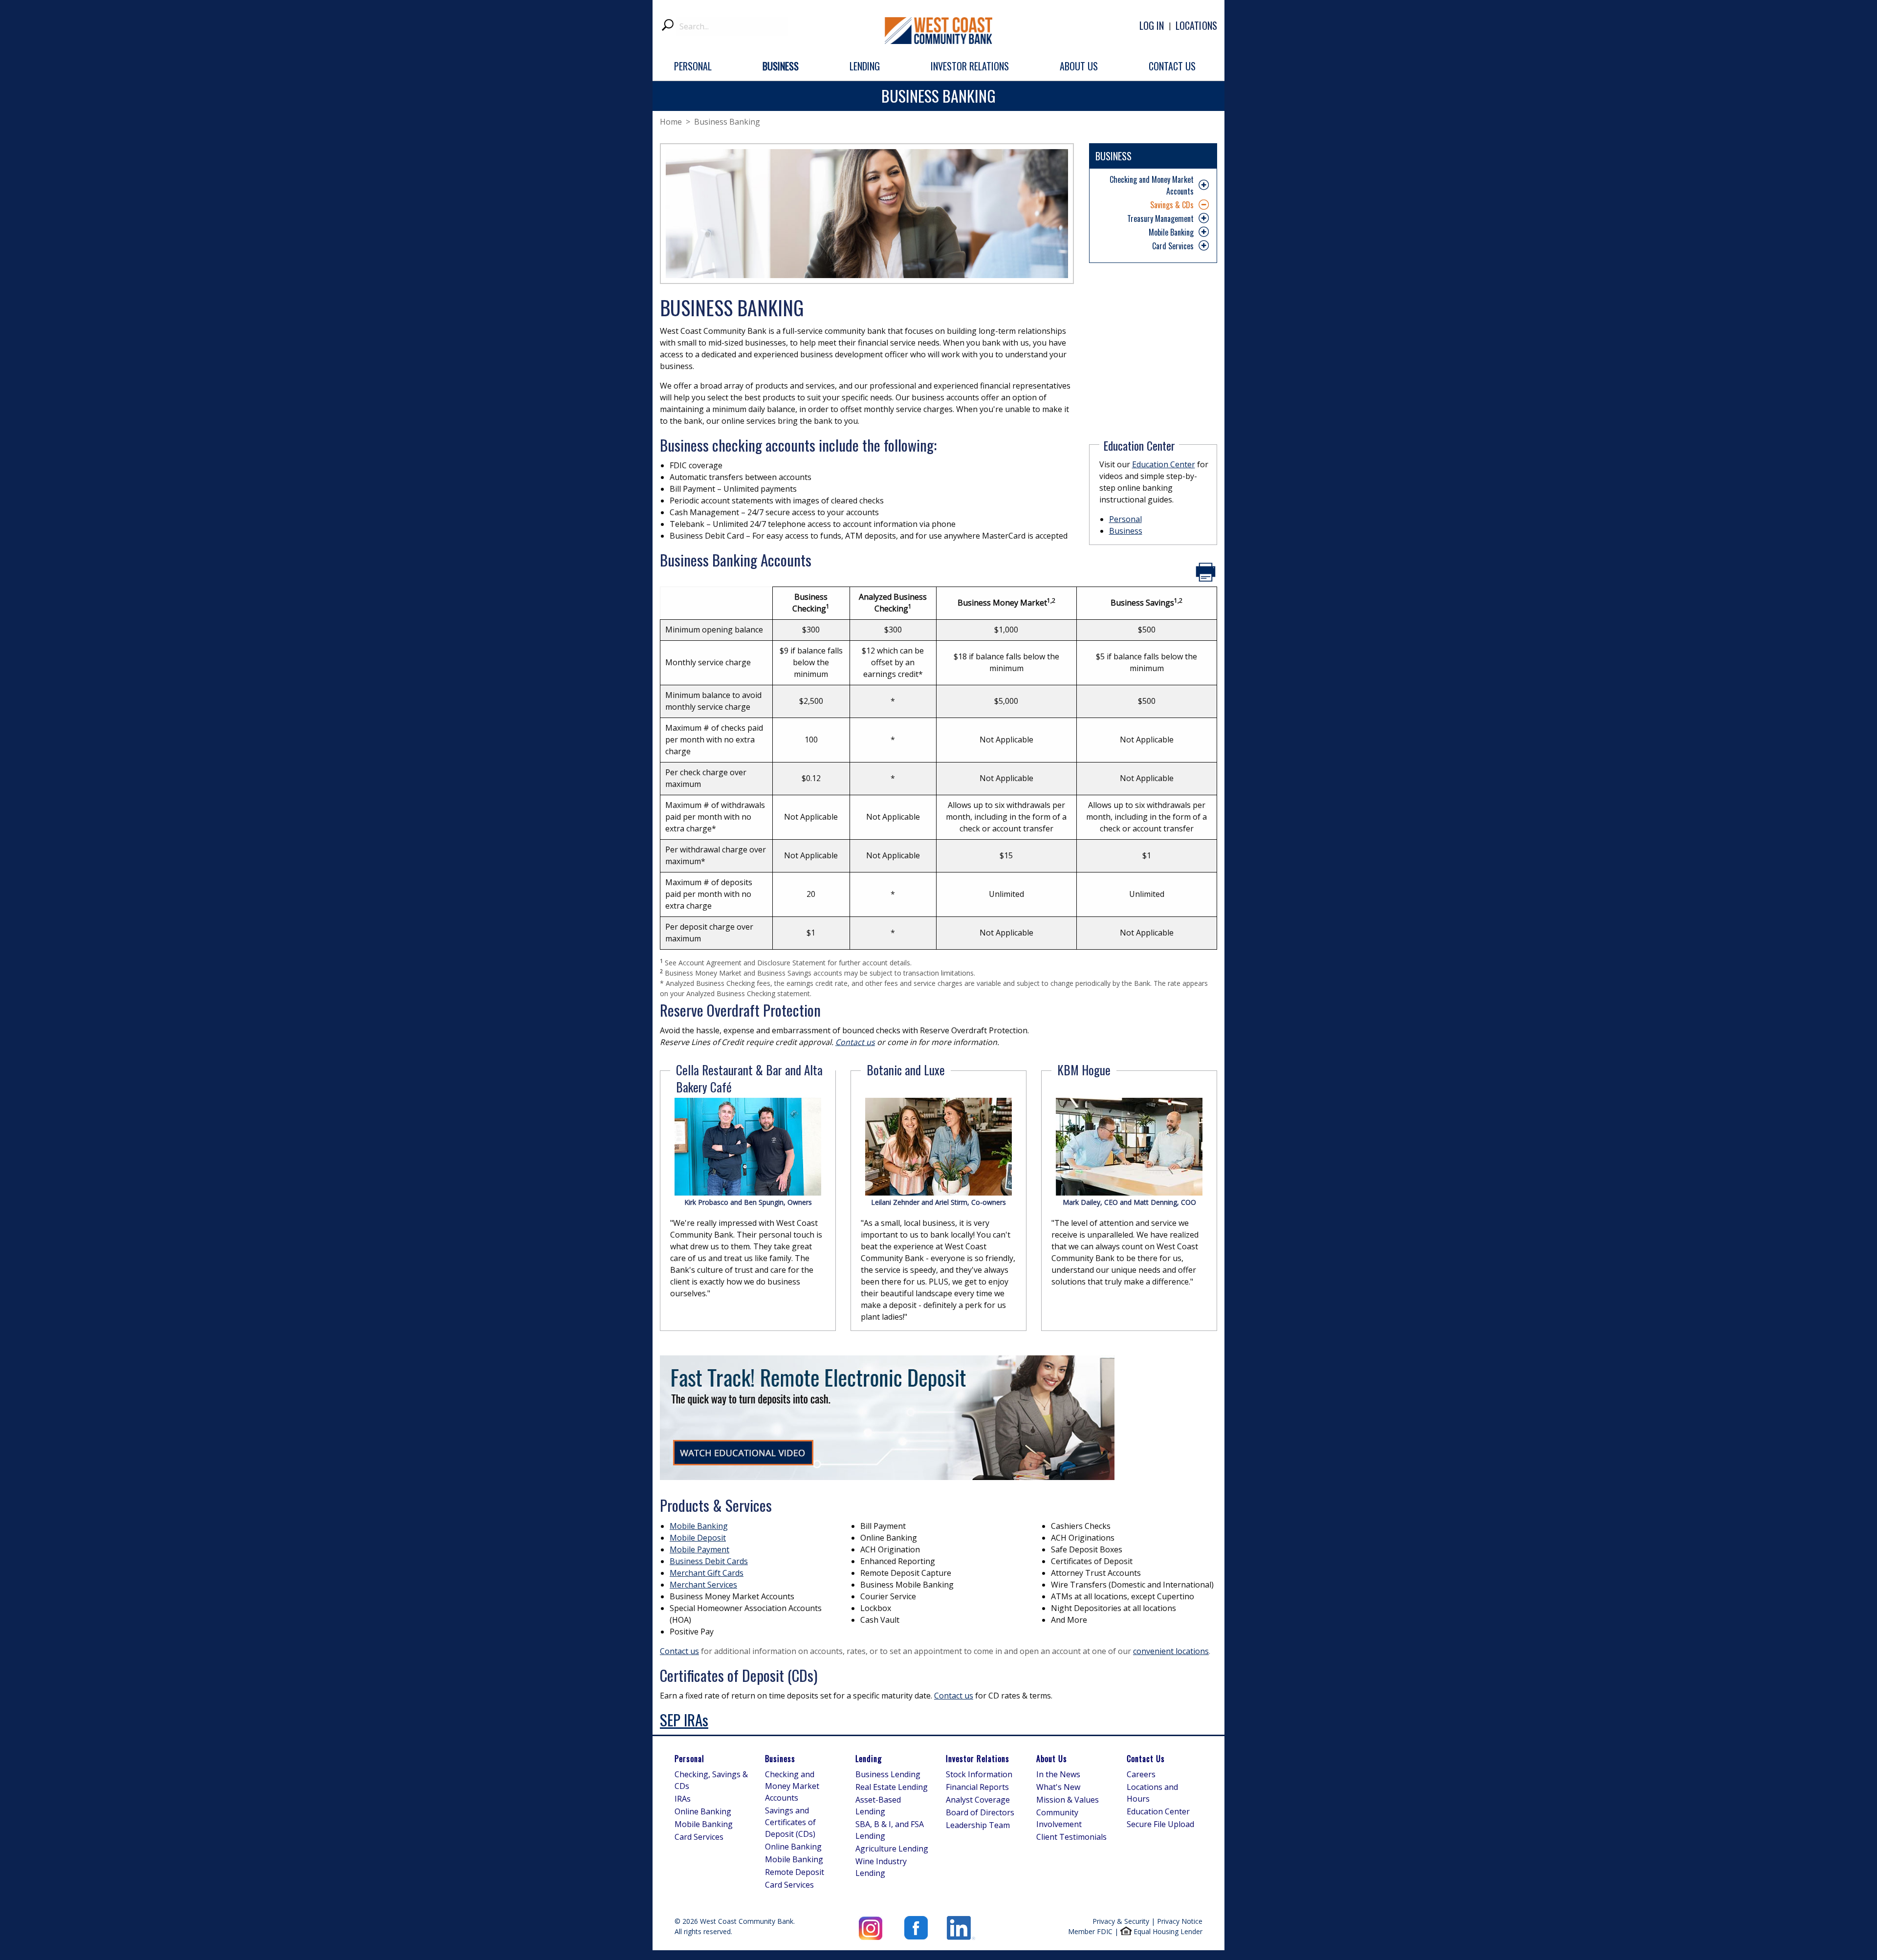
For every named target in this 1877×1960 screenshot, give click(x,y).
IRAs (683, 1799)
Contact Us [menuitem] (1172, 66)
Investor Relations (978, 1759)
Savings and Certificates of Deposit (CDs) (790, 1822)
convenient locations (1171, 1651)
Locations (1196, 25)
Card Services (1173, 246)
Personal (1125, 519)
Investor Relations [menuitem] (970, 66)
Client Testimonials (1071, 1837)
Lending (869, 1759)
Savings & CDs (1172, 205)
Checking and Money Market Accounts (1152, 185)
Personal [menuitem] (693, 66)
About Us (1052, 1759)
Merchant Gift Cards (707, 1573)
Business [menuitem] (781, 66)
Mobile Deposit (698, 1538)
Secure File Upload (1160, 1824)
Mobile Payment (699, 1549)
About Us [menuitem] (1079, 66)
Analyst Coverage (978, 1800)
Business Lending (888, 1774)
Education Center (1164, 464)
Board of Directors (980, 1812)
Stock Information (979, 1774)
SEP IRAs (684, 1720)
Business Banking (727, 122)
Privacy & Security (1121, 1921)
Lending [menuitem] (865, 66)
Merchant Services (703, 1585)
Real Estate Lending (892, 1787)
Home (671, 122)
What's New (1058, 1787)
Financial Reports (977, 1787)
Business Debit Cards (709, 1561)
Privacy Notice (1180, 1921)
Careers (1141, 1774)
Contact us (679, 1651)
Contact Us (1146, 1759)
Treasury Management (1160, 218)
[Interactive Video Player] (887, 1417)
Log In (1152, 25)
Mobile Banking (1171, 232)
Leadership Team (978, 1825)
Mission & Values (1068, 1800)
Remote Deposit (795, 1872)
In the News (1058, 1774)
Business (1126, 531)
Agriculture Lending (892, 1849)
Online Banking (703, 1811)
